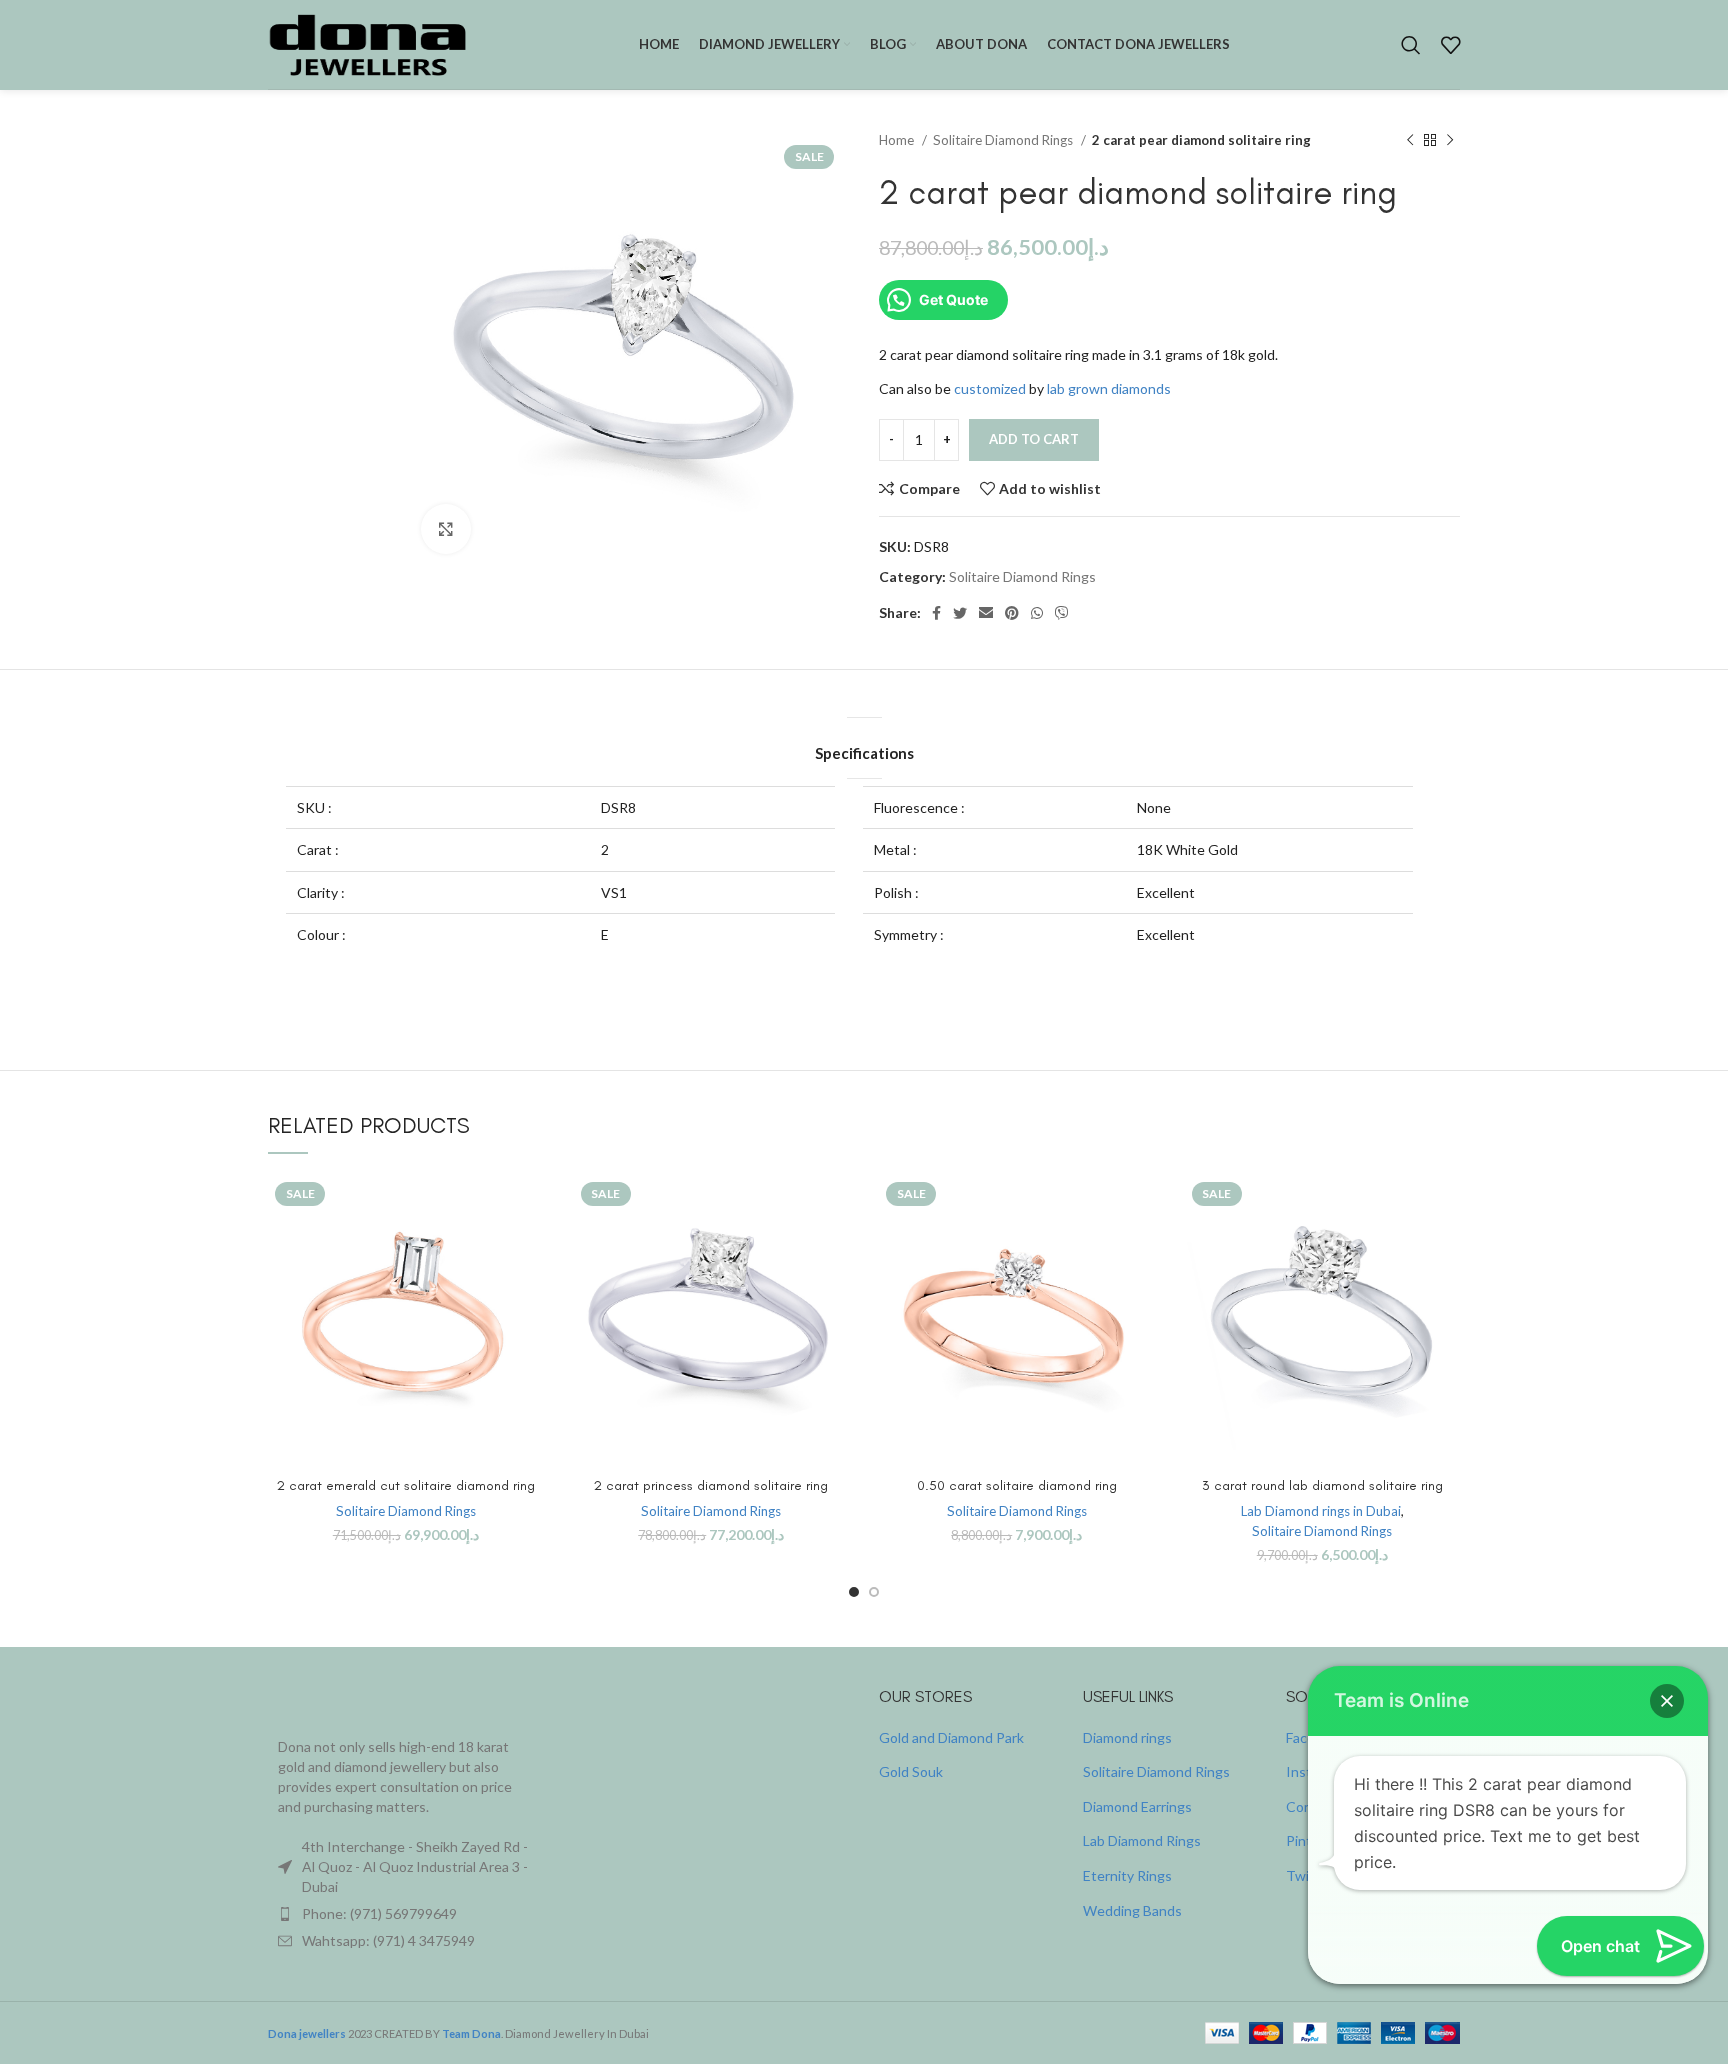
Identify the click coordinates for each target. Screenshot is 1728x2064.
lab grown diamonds (1109, 388)
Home (898, 140)
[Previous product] (1410, 140)
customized (990, 388)
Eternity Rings (1127, 1875)
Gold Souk (911, 1771)
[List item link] (406, 1914)
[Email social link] (986, 613)
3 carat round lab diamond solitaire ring (1322, 1485)
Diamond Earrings (1137, 1806)
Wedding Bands (1132, 1910)
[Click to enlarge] (446, 529)
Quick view (529, 1252)
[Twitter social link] (960, 613)
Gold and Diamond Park (951, 1737)
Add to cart (1034, 439)
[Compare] (529, 1207)
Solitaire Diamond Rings (1004, 140)
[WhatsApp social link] (1037, 613)
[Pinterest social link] (1012, 613)
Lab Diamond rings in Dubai (1321, 1511)
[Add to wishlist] (529, 1297)
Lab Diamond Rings (1142, 1840)
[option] (329, 190)
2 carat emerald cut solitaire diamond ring (406, 1485)
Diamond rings (1127, 1737)
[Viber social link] (1062, 613)
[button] (1667, 1701)
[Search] (1411, 45)
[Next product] (1450, 140)
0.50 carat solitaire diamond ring (1017, 1485)
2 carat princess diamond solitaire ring (711, 1485)
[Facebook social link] (936, 613)
